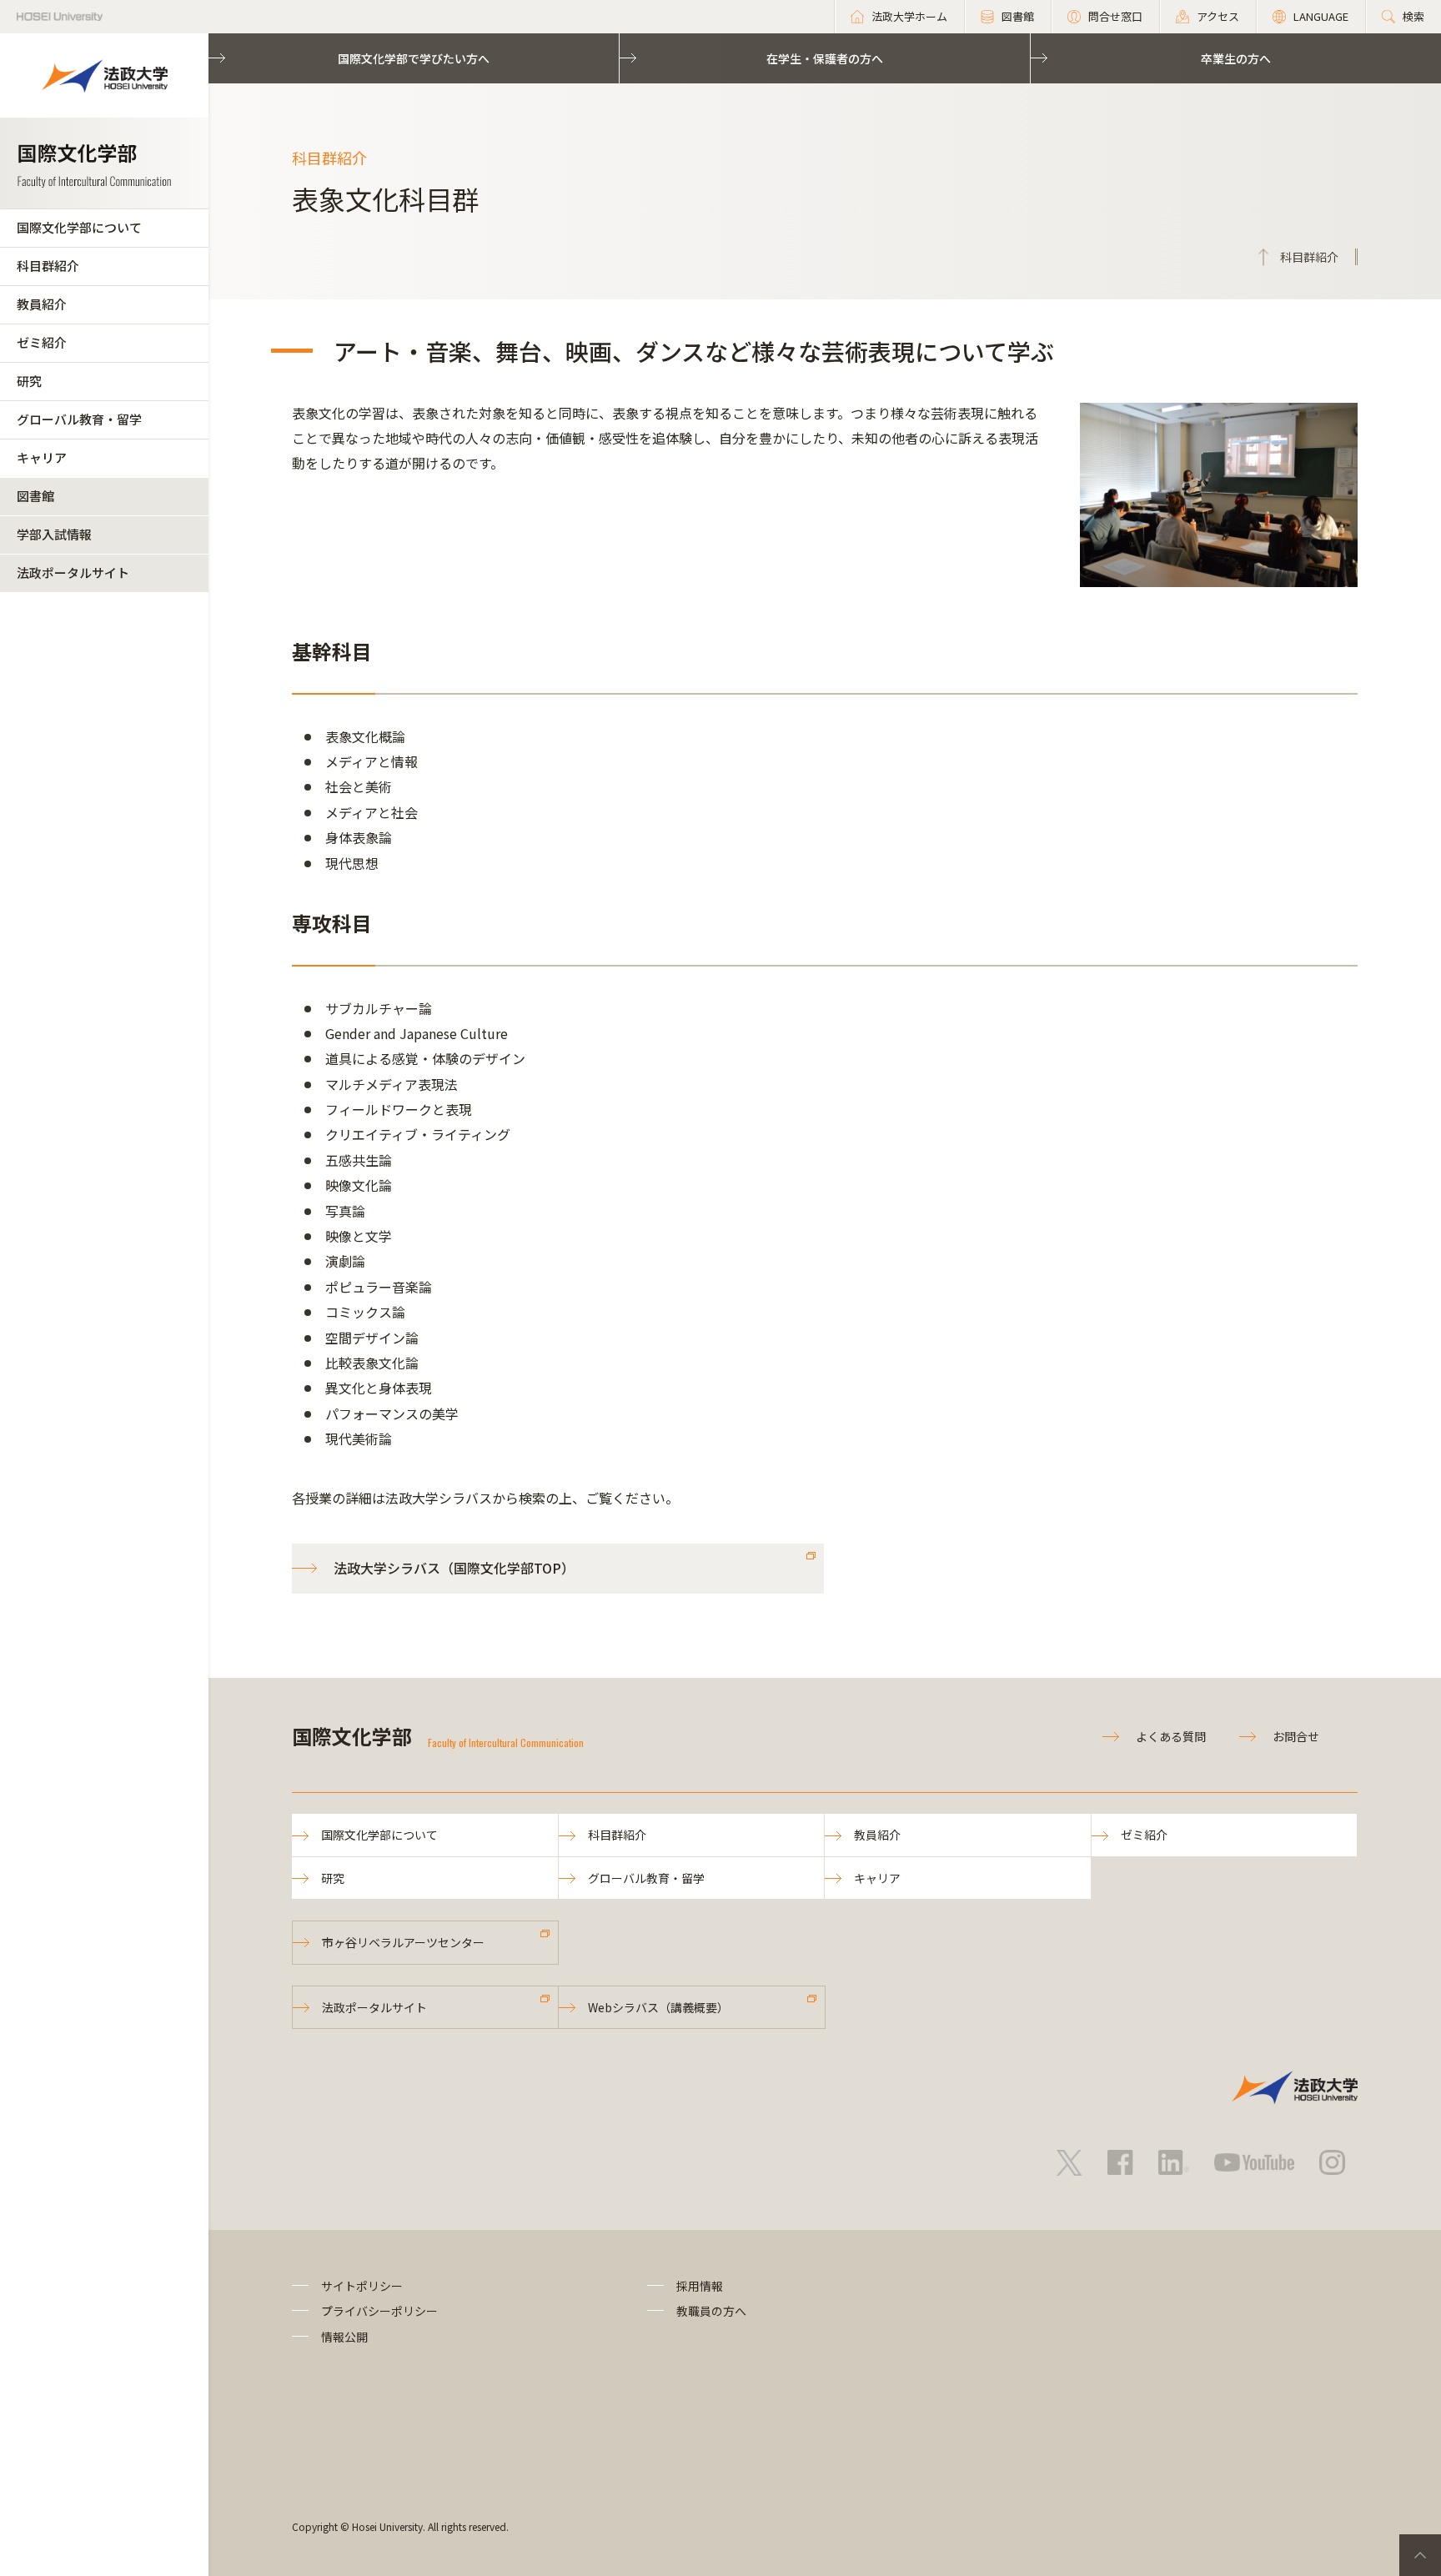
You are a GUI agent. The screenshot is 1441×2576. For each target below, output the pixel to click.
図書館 (35, 496)
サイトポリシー (362, 2286)
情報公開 (344, 2337)
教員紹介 (42, 304)
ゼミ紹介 (42, 342)
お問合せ (1296, 1736)
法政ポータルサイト (73, 572)
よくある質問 (1171, 1736)
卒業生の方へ (1236, 58)
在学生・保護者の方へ (825, 58)
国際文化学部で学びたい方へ (414, 58)
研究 (29, 381)
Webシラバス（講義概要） (658, 2007)
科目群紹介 (48, 266)
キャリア (42, 457)
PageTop (1420, 2555)
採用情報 (700, 2286)
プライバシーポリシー (379, 2311)
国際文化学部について (79, 227)
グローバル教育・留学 (79, 419)
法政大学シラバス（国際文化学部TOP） (454, 1568)
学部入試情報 (54, 534)
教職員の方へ (711, 2311)
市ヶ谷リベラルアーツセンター (403, 1942)
